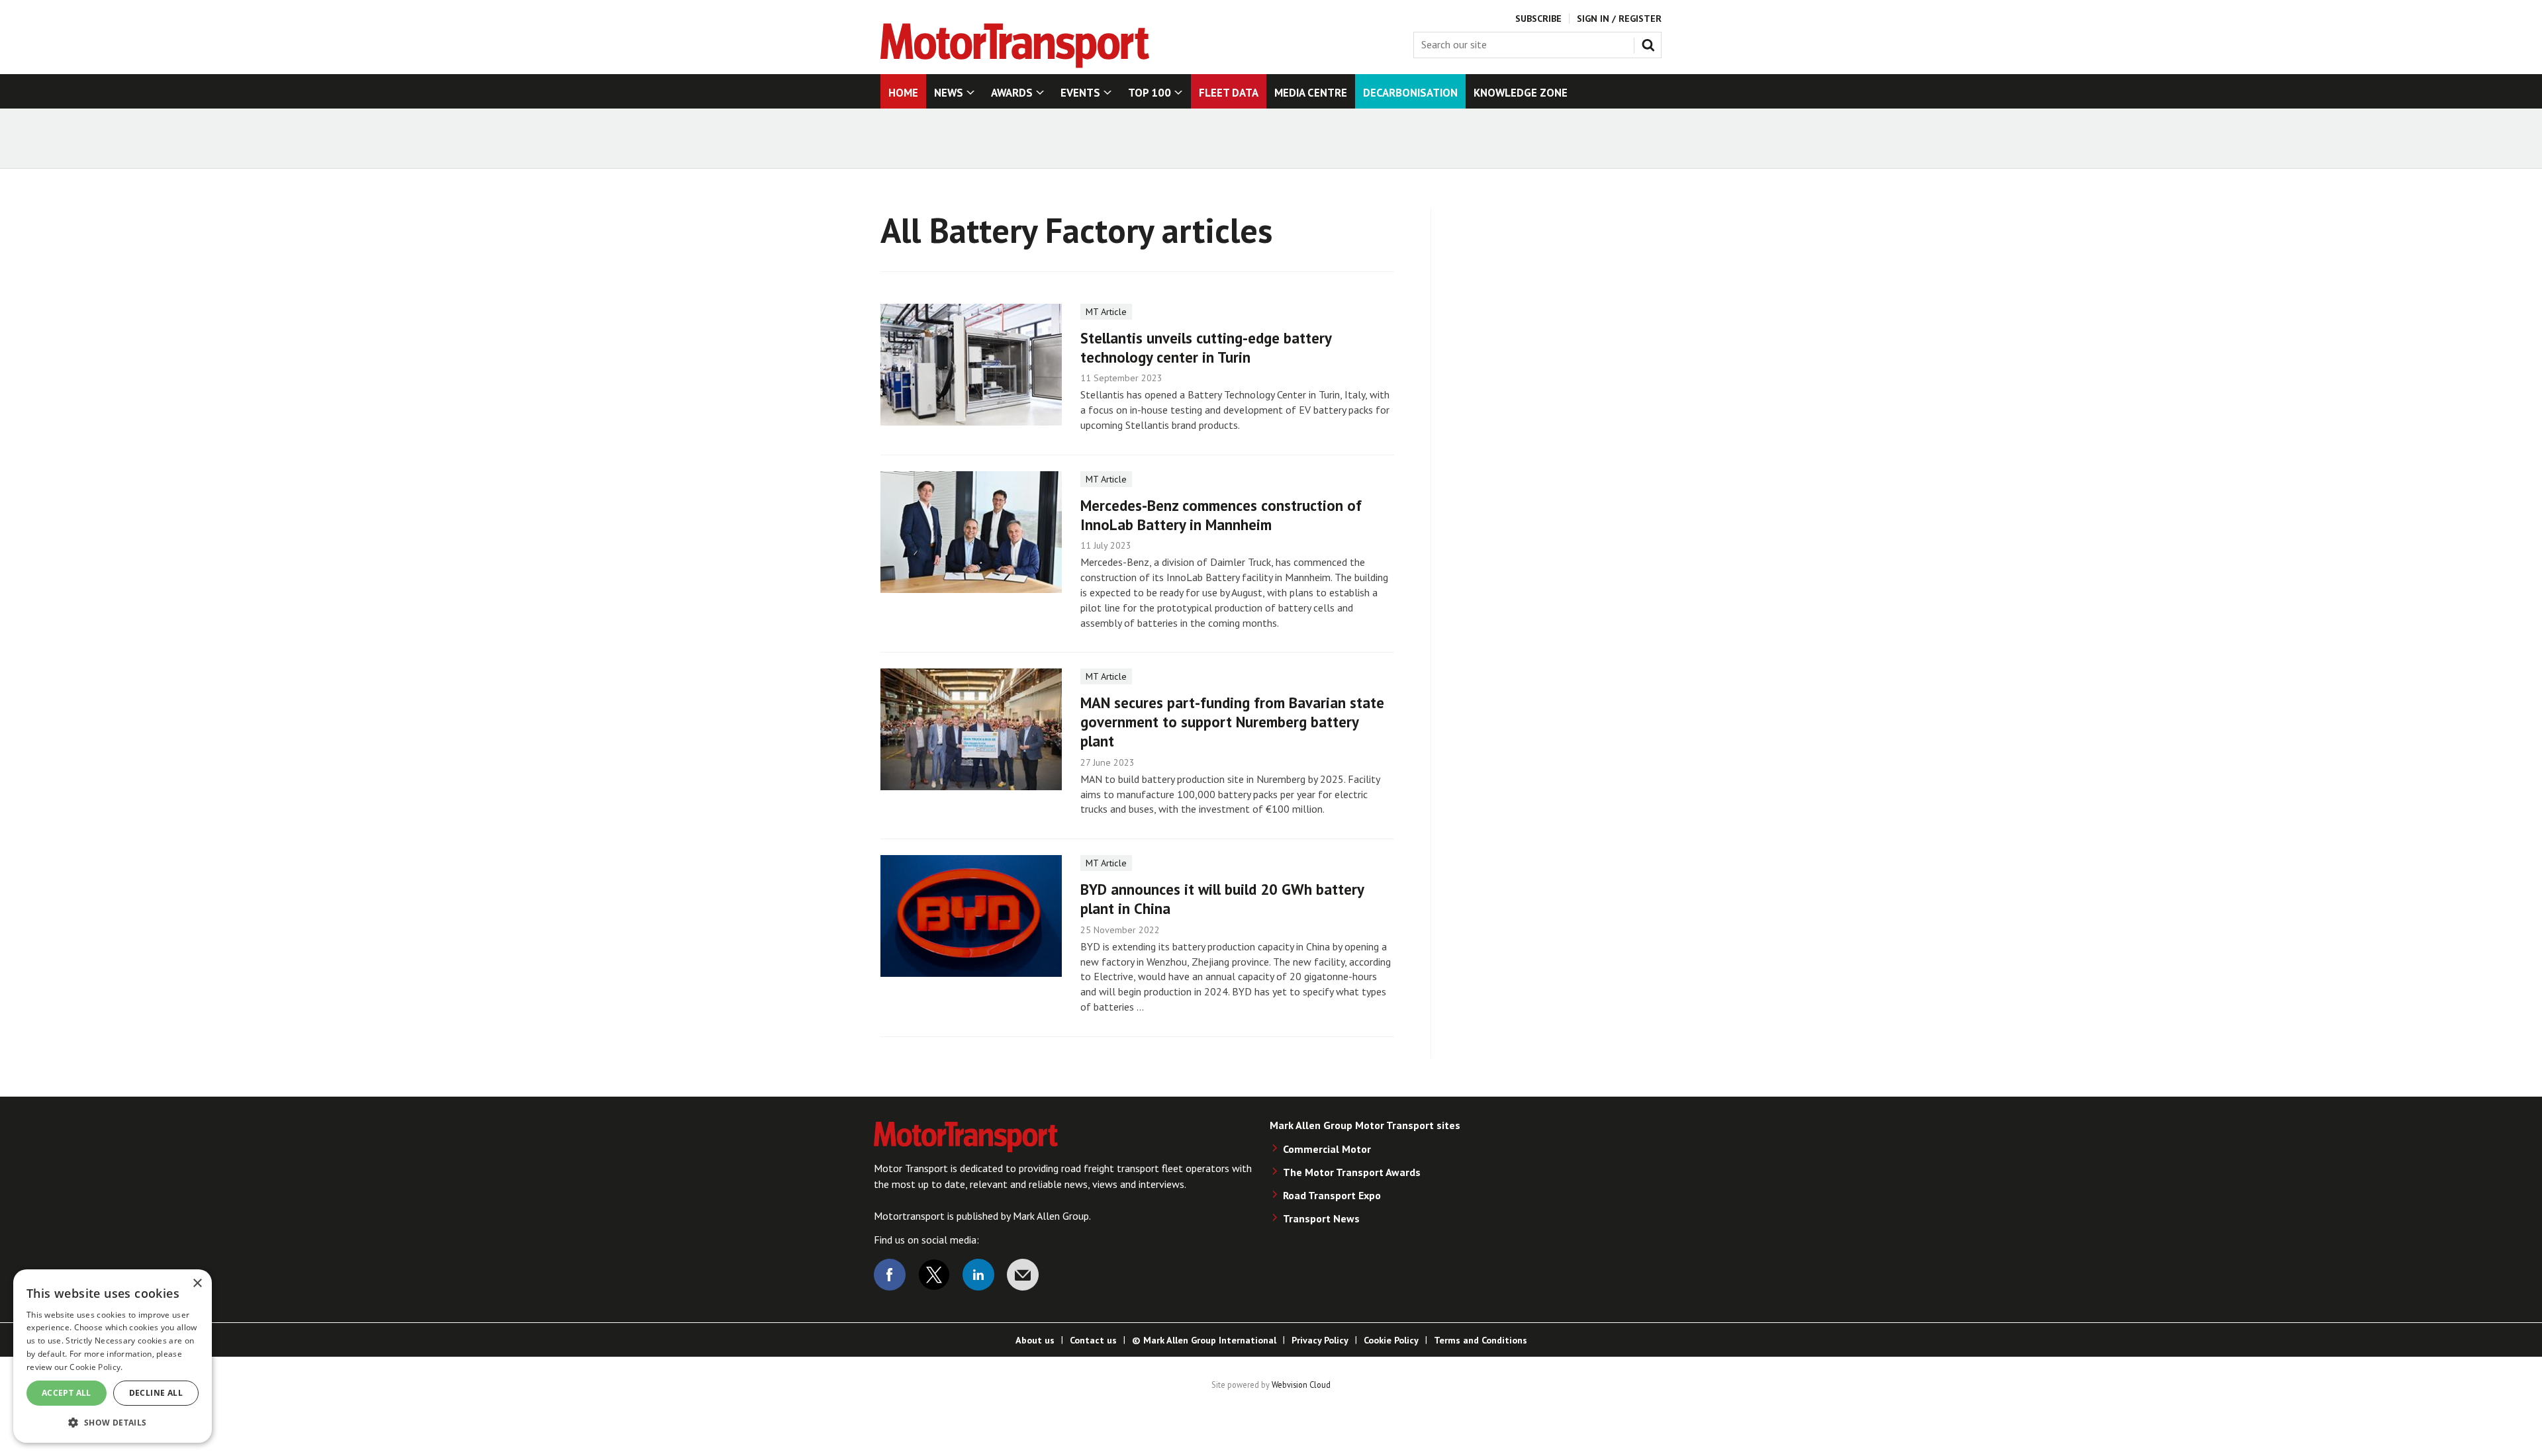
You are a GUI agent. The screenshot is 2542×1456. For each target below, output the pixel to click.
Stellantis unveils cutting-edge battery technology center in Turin (1206, 347)
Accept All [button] (67, 1393)
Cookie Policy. (96, 1367)
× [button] (197, 1284)
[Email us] (1023, 1275)
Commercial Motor (1327, 1149)
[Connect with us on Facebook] (890, 1275)
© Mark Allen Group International (1204, 1340)
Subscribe (1538, 19)
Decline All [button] (156, 1393)
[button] (113, 1422)
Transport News (1321, 1218)
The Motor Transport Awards (1352, 1172)
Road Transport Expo (1332, 1195)
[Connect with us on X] (934, 1275)
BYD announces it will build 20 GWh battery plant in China (1222, 899)
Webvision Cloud (1301, 1385)
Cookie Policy (1391, 1340)
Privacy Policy (1320, 1340)
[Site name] (1015, 64)
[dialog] (113, 1356)
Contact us (1093, 1340)
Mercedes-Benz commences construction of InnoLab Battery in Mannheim (1221, 515)
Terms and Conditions (1481, 1340)
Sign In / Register (1619, 19)
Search (1651, 42)
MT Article (1106, 312)
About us (1035, 1340)
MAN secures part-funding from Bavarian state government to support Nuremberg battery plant (1232, 722)
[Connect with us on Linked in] (978, 1275)
